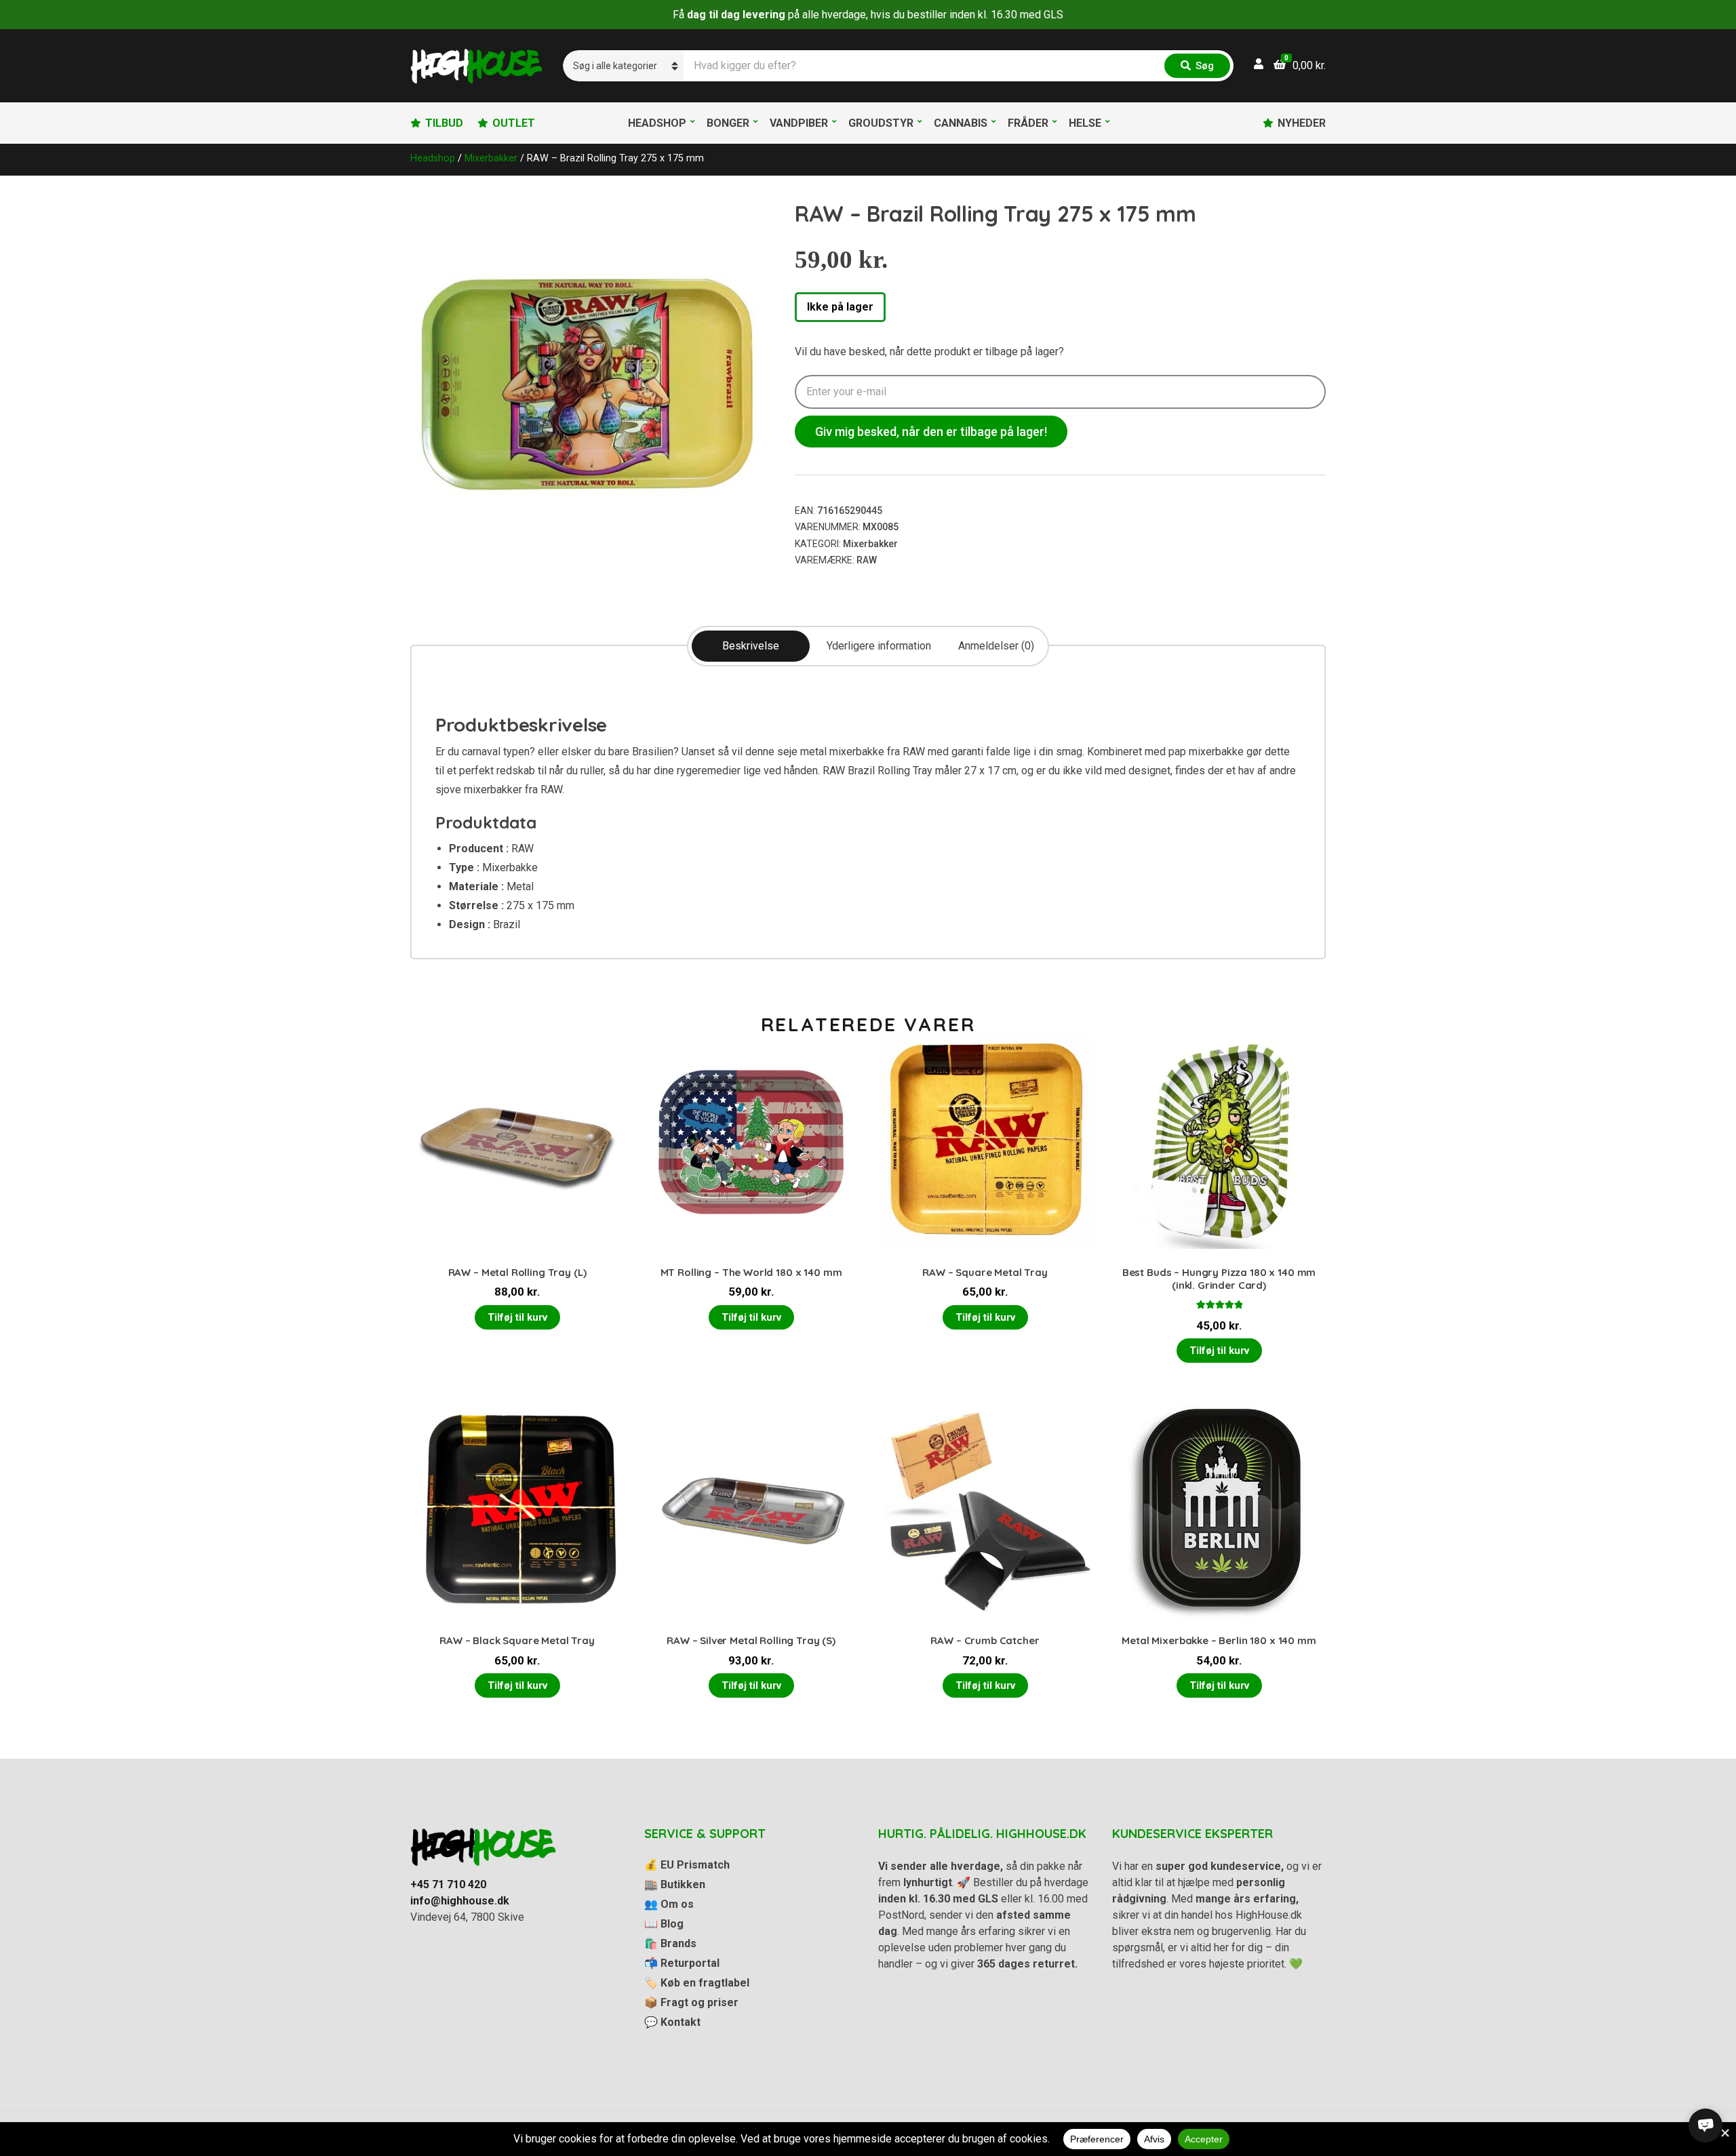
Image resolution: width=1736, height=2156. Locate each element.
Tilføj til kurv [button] (517, 1317)
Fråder (1028, 123)
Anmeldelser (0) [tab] (996, 646)
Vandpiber (799, 123)
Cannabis (961, 123)
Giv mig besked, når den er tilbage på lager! (931, 432)
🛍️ (670, 1943)
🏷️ (697, 1983)
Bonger (728, 123)
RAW (867, 560)
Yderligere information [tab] (879, 646)
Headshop (657, 123)
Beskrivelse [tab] (751, 646)
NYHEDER (1302, 123)
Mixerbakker (491, 158)
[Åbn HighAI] (1705, 2125)
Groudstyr (881, 123)
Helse (1085, 123)
